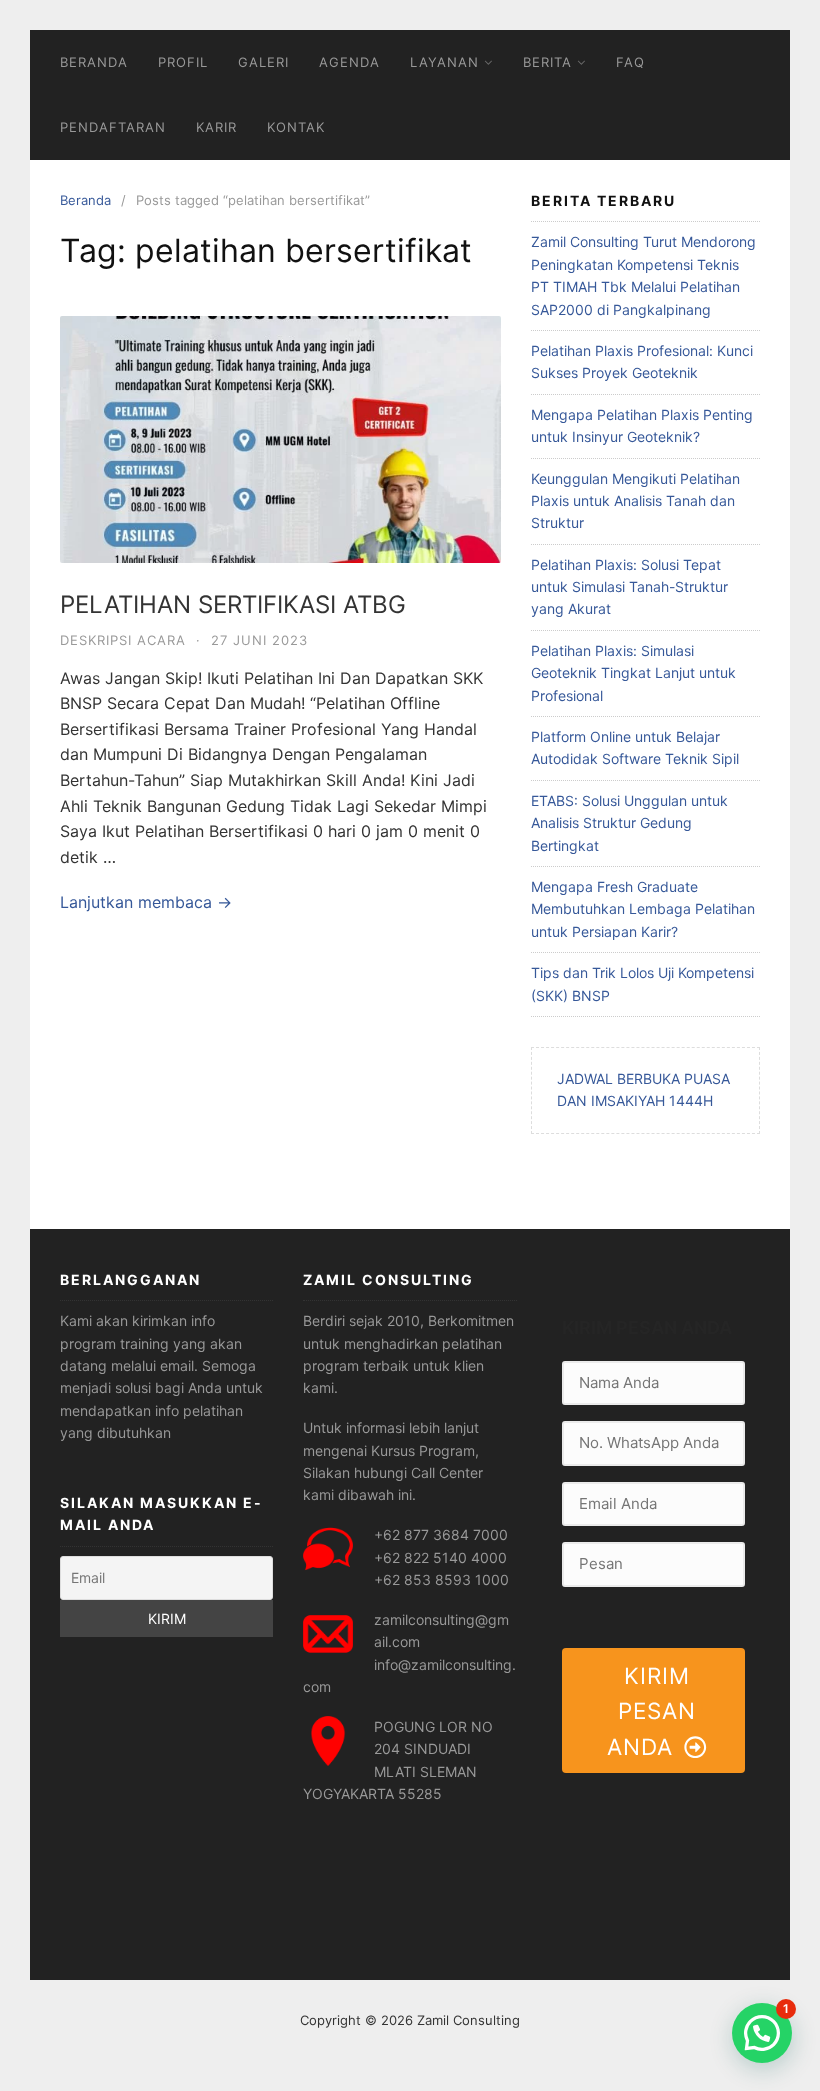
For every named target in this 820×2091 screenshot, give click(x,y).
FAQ (630, 62)
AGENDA (349, 62)
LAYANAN (444, 62)
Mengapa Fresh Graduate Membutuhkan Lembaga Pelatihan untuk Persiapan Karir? (643, 909)
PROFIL (183, 62)
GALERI (263, 62)
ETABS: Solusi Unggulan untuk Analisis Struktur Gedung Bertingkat (629, 823)
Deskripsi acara (123, 640)
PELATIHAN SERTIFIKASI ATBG (233, 604)
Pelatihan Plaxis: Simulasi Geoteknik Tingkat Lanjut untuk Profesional (633, 673)
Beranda (85, 200)
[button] (762, 2033)
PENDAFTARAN (113, 127)
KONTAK (296, 127)
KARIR (216, 127)
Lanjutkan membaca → (146, 902)
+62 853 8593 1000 (441, 1579)
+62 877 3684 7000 (441, 1534)
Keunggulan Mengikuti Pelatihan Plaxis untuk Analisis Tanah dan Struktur (635, 501)
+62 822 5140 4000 (440, 1557)
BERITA (547, 62)
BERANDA (94, 62)
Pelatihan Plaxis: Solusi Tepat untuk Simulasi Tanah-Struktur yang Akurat (629, 587)
